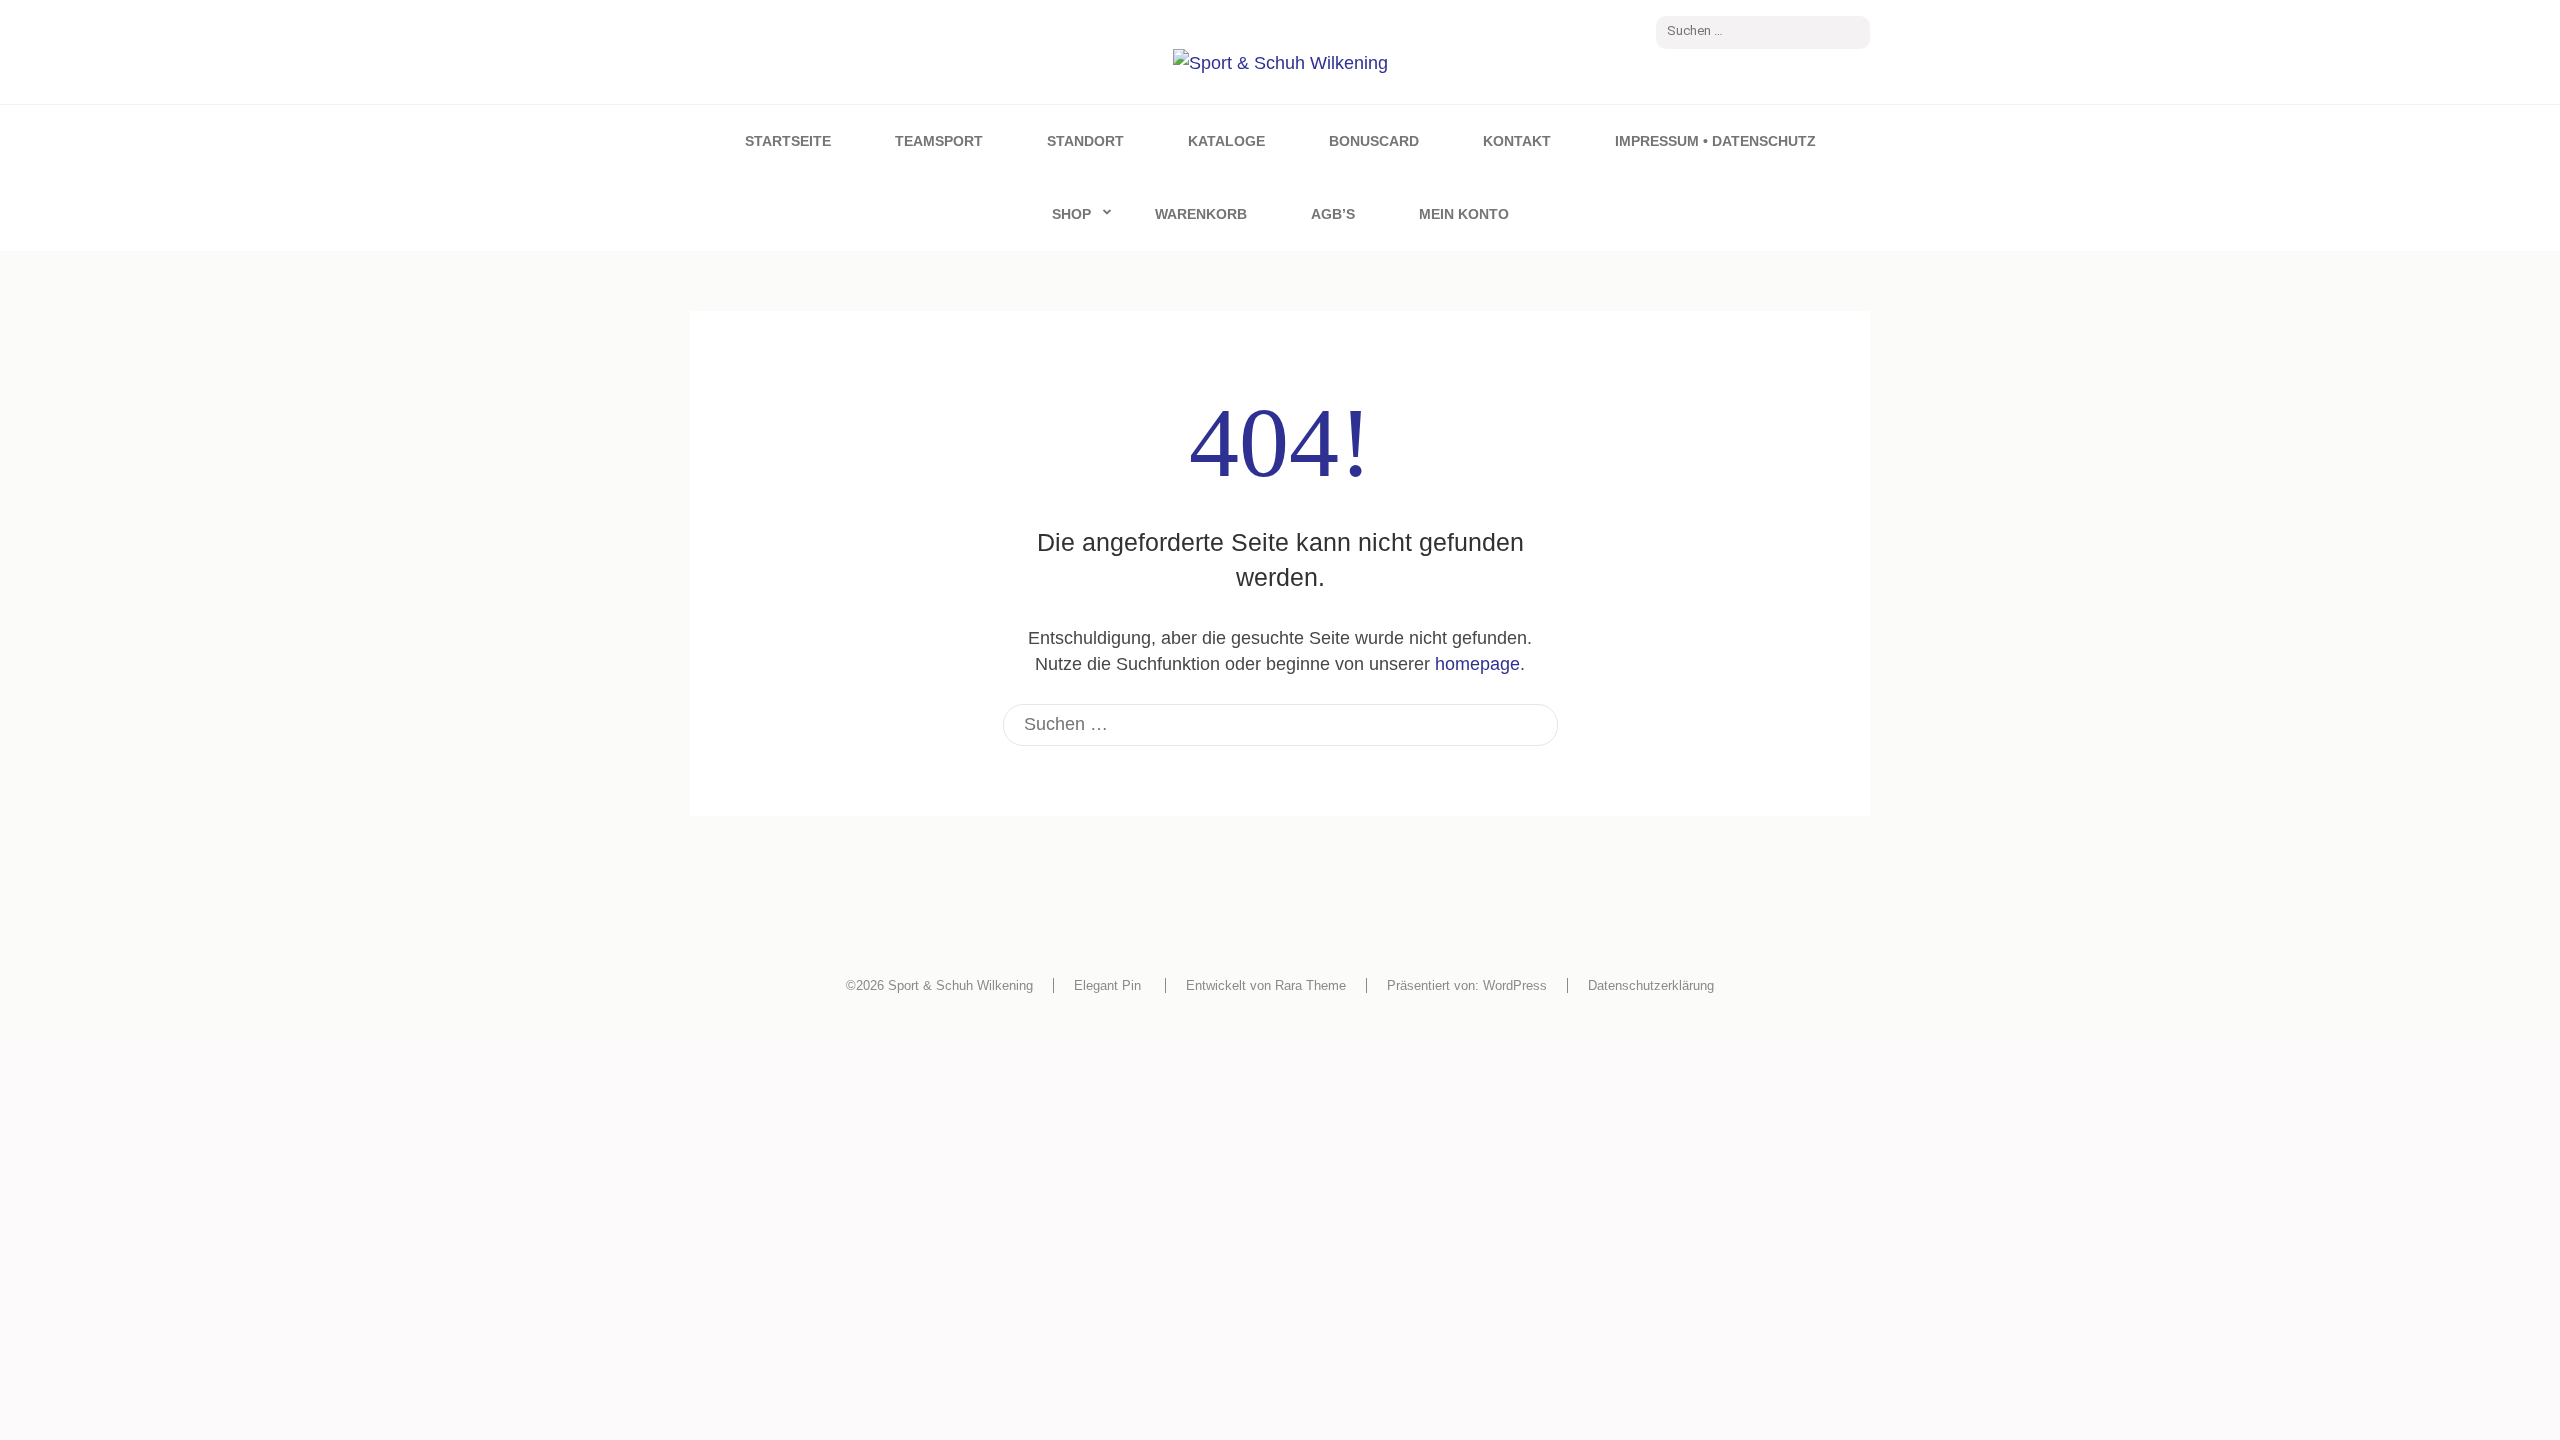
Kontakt (1517, 141)
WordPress (1515, 985)
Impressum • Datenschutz (1715, 141)
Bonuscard (1374, 141)
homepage (1477, 664)
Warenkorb (1201, 214)
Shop (1071, 214)
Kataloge (1226, 141)
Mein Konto (1464, 214)
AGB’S (1333, 214)
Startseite (788, 141)
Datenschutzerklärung (1651, 985)
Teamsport (939, 141)
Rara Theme (1310, 985)
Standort (1085, 141)
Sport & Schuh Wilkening (960, 985)
